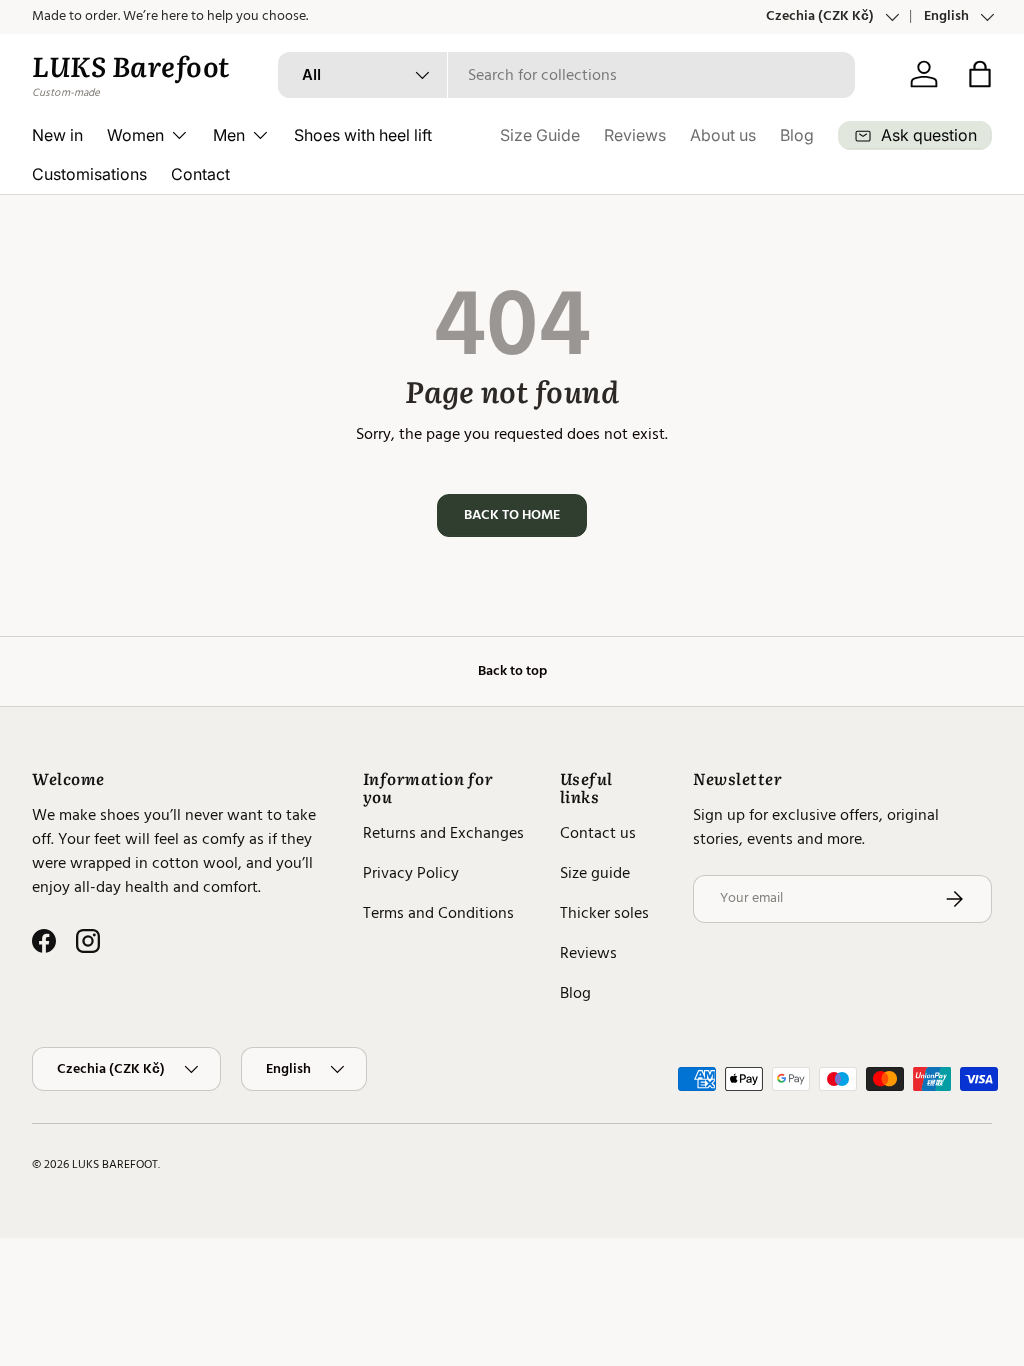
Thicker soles (604, 913)
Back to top (512, 671)
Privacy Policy (411, 873)
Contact (200, 174)
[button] (980, 74)
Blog (797, 135)
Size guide (595, 873)
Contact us (598, 833)
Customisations (89, 174)
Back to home (512, 515)
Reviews (635, 135)
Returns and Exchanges (443, 833)
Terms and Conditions (438, 913)
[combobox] (566, 75)
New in (57, 135)
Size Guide (540, 135)
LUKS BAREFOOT (115, 1164)
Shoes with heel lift (363, 135)
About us (723, 135)
